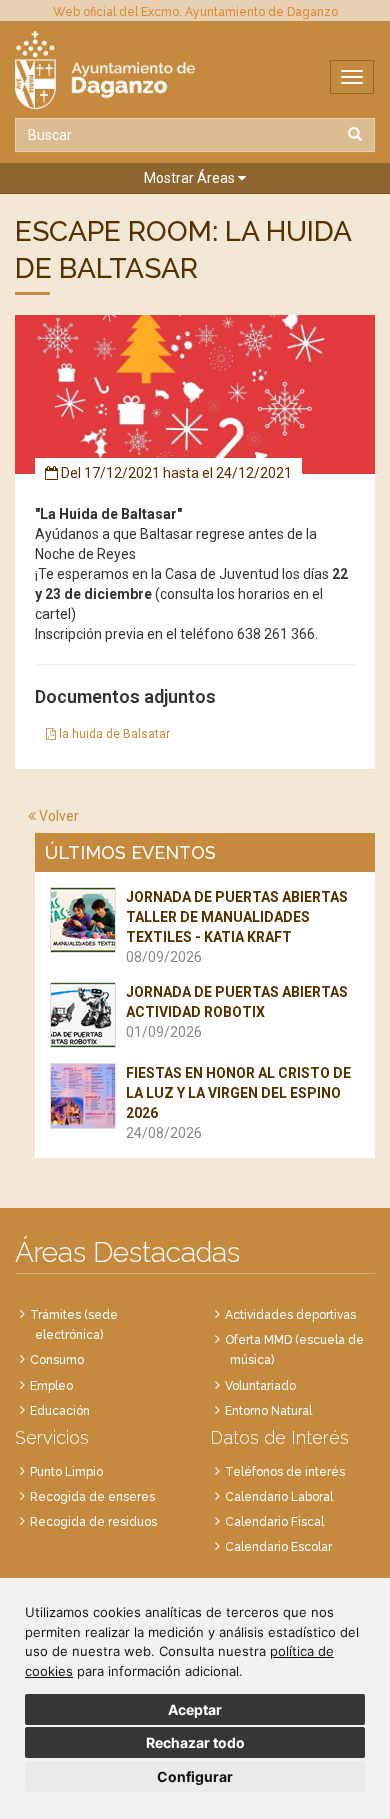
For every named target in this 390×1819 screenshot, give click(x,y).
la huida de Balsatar (113, 734)
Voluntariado (260, 1386)
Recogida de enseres (92, 1497)
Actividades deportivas (290, 1315)
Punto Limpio (66, 1472)
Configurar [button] (195, 1776)
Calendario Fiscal (274, 1522)
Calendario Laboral (279, 1497)
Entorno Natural (268, 1411)
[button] (195, 178)
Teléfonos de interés (285, 1472)
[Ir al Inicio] (195, 70)
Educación (60, 1411)
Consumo (57, 1360)
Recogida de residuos (93, 1522)
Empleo (51, 1386)
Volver (57, 816)
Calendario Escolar (278, 1547)
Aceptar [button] (195, 1709)
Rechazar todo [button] (195, 1742)
